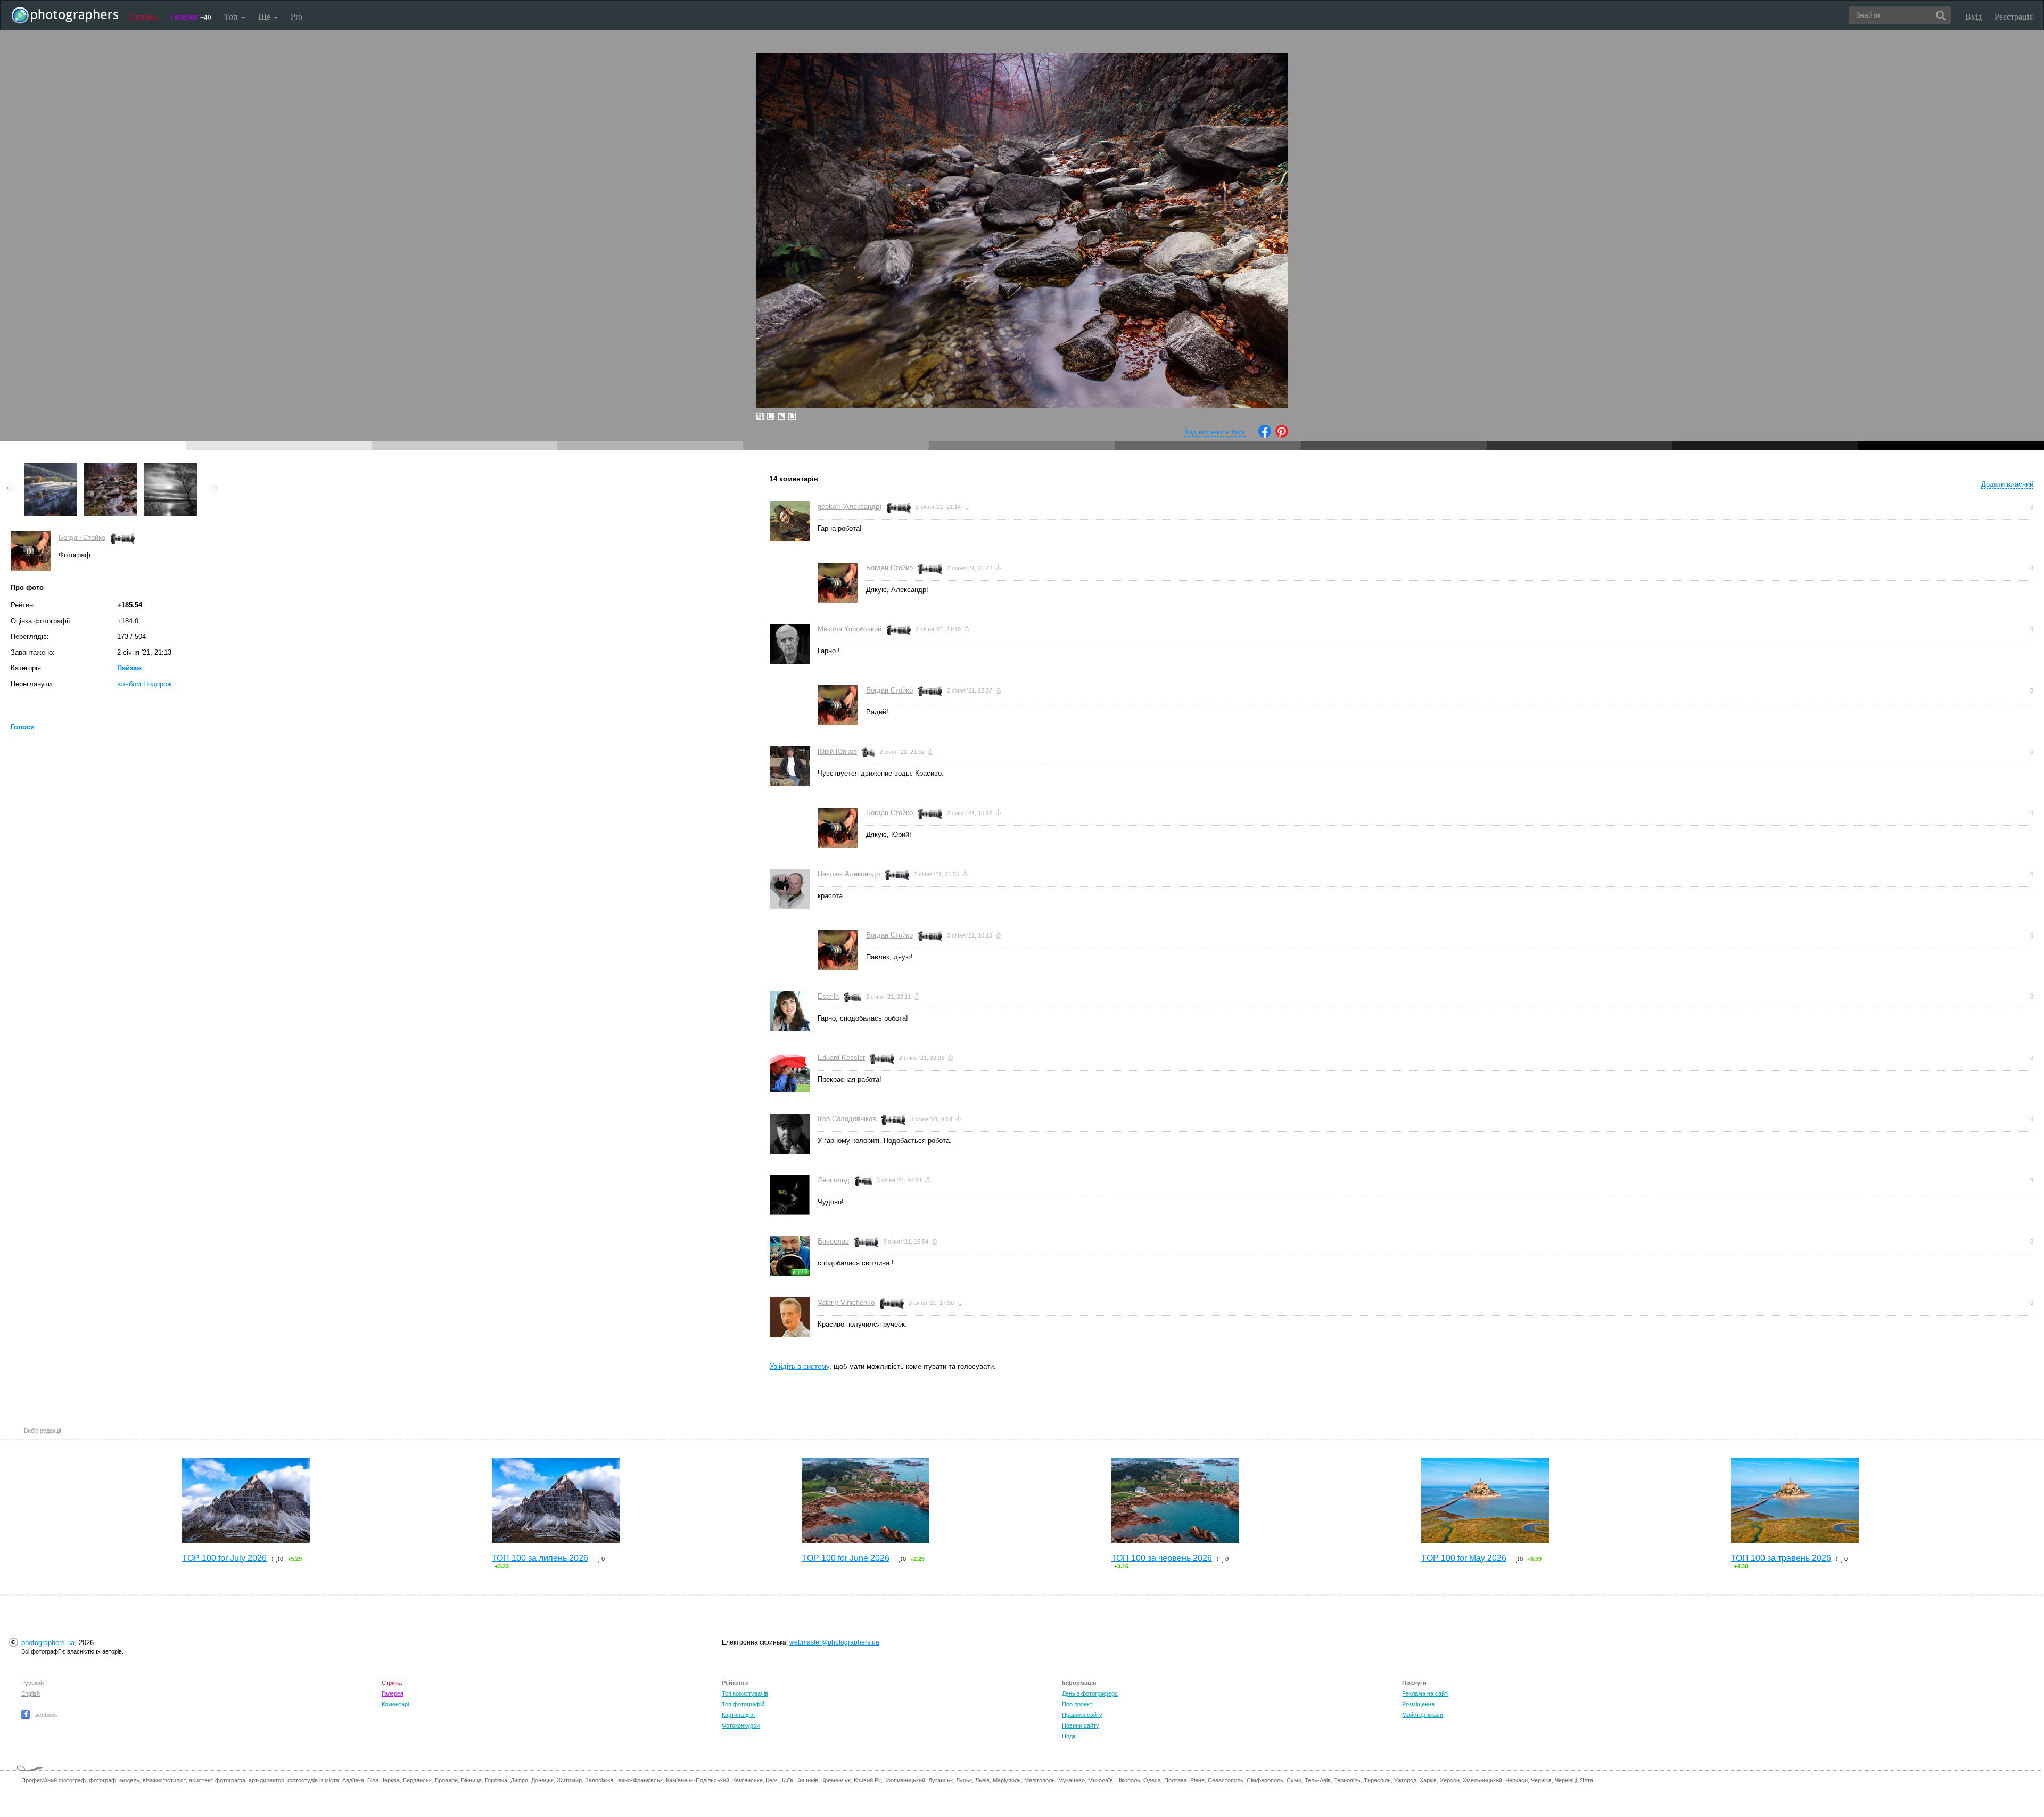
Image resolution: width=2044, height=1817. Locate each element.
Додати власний (2007, 484)
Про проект (1077, 1704)
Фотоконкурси (741, 1725)
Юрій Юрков (837, 751)
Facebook (44, 1715)
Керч (772, 1780)
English (31, 1693)
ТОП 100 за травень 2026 (1781, 1558)
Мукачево (1072, 1780)
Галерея (191, 16)
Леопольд (834, 1180)
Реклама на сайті (1425, 1693)
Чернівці (1566, 1780)
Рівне (1197, 1780)
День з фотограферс (1090, 1693)
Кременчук (836, 1780)
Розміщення (1418, 1704)
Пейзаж (129, 668)
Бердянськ (417, 1780)
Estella (828, 996)
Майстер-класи (1423, 1715)
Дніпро (519, 1780)
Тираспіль (1377, 1780)
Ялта (1586, 1780)
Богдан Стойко (82, 537)
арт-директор (266, 1780)
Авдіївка (353, 1780)
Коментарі (395, 1704)
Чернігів (1541, 1780)
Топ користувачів (745, 1693)
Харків (1428, 1780)
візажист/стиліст (164, 1780)
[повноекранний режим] (792, 416)
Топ (232, 16)
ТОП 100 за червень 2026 (1162, 1558)
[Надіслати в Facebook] (1265, 435)
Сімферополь (1265, 1780)
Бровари (446, 1780)
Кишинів (807, 1780)
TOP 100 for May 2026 (1464, 1558)
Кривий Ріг (867, 1780)
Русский (32, 1683)
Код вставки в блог (1215, 432)
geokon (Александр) (850, 507)
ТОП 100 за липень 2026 (540, 1558)
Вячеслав (833, 1241)
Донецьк (542, 1780)
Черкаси (1516, 1780)
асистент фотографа (217, 1780)
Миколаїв (1101, 1780)
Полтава (1176, 1780)
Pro (296, 16)
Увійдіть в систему (800, 1366)
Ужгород (1405, 1780)
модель (129, 1780)
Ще (265, 16)
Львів (982, 1780)
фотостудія (303, 1780)
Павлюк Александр (849, 874)
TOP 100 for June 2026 (846, 1558)
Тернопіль (1347, 1780)
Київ (788, 1780)
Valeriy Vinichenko (846, 1302)
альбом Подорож (145, 684)
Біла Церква (384, 1780)
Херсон (1450, 1780)
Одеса (1152, 1780)
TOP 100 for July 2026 (224, 1558)
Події (1069, 1736)
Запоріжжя (599, 1780)
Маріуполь (1007, 1780)
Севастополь (1226, 1780)
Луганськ (941, 1780)
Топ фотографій (743, 1704)
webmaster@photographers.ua (834, 1642)
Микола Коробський (850, 629)
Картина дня (738, 1715)
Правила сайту (1082, 1715)
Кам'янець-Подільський (698, 1780)
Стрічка (143, 16)
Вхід (1973, 16)
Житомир (569, 1780)
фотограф (102, 1780)
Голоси (23, 727)
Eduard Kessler (841, 1058)
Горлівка (496, 1780)
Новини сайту (1081, 1725)
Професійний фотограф (53, 1780)
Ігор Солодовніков (847, 1119)
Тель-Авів (1318, 1780)
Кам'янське (748, 1780)
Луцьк (964, 1780)
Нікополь (1128, 1780)
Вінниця (471, 1780)
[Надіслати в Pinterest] (1282, 435)
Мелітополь (1040, 1780)
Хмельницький (1482, 1780)
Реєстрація (2014, 16)
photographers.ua (48, 1643)
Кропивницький (905, 1780)
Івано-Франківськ (640, 1780)
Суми (1294, 1780)
